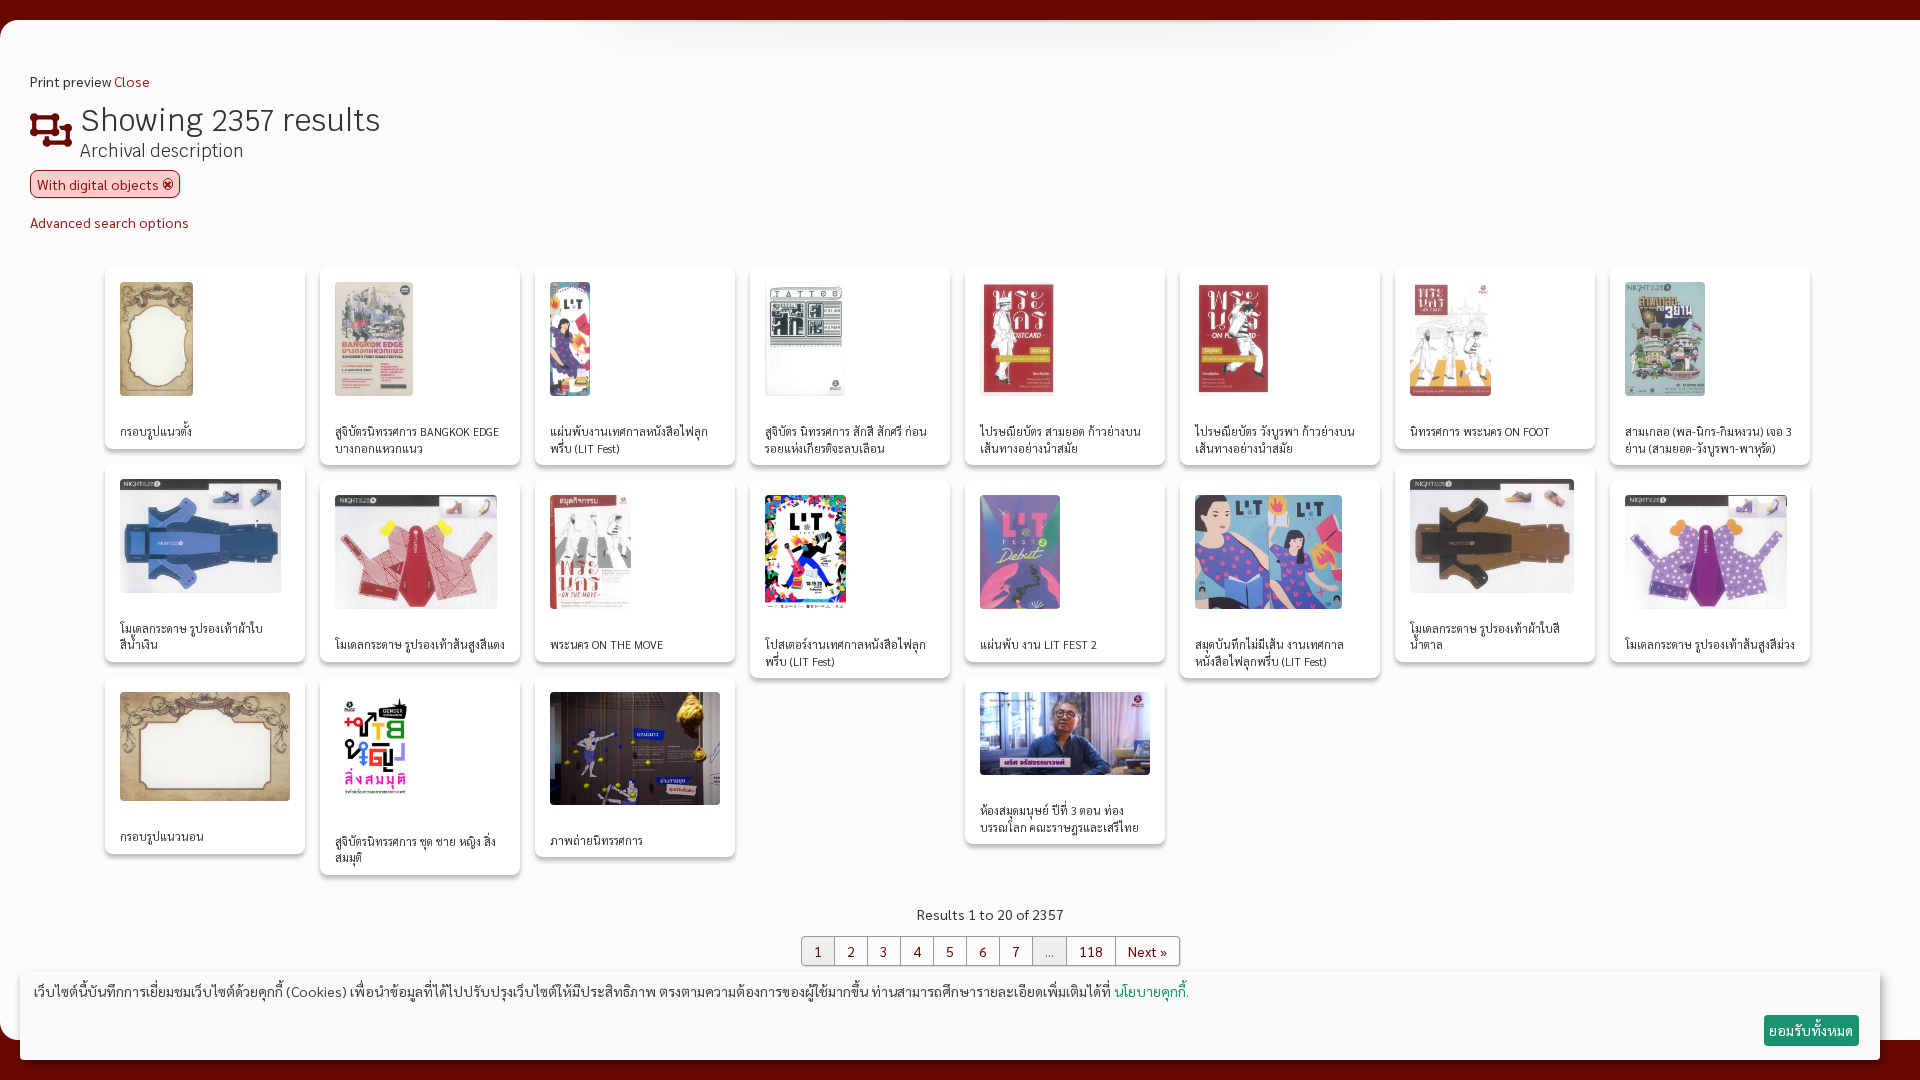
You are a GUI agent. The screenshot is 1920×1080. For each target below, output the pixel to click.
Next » (1147, 951)
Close (132, 81)
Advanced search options (109, 222)
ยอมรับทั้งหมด (1811, 1030)
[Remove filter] (168, 184)
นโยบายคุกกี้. (1151, 991)
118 (1091, 951)
